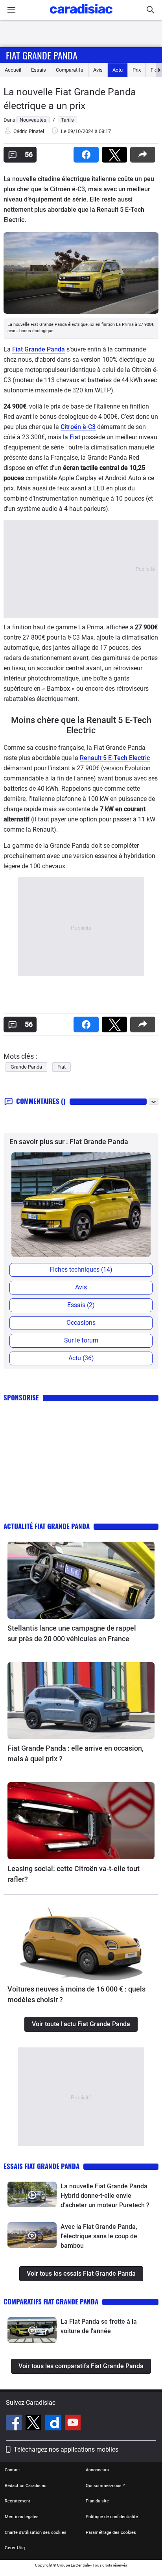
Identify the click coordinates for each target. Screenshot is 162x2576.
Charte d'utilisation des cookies (36, 2533)
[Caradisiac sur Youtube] (73, 2424)
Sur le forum (81, 1340)
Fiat (75, 437)
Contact (12, 2470)
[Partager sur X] (116, 152)
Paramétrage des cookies (111, 2533)
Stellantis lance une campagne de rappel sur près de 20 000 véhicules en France (72, 1633)
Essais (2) (81, 1305)
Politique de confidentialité (112, 2517)
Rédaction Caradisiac (26, 2486)
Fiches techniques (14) (81, 1270)
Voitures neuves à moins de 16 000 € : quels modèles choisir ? (76, 1994)
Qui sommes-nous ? (105, 2486)
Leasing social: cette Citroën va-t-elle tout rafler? (74, 1874)
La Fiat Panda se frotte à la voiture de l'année (99, 2326)
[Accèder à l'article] (81, 1580)
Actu (118, 70)
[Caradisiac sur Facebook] (15, 2424)
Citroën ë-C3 (78, 427)
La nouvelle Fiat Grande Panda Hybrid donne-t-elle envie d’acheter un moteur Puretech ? (105, 2196)
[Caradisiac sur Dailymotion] (54, 2424)
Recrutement (17, 2501)
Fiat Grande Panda (42, 55)
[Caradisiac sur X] (34, 2424)
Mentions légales (22, 2517)
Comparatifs (70, 70)
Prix (137, 70)
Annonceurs (97, 2470)
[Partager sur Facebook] (88, 152)
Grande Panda (26, 1067)
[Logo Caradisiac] (81, 16)
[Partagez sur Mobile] (144, 152)
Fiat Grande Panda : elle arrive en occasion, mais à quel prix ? (75, 1753)
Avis (98, 70)
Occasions (81, 1323)
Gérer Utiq (15, 2548)
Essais (39, 70)
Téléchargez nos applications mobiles (66, 2449)
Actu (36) (81, 1358)
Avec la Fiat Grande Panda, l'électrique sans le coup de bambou (99, 2236)
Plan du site (97, 2501)
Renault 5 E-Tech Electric (115, 758)
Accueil (13, 70)
